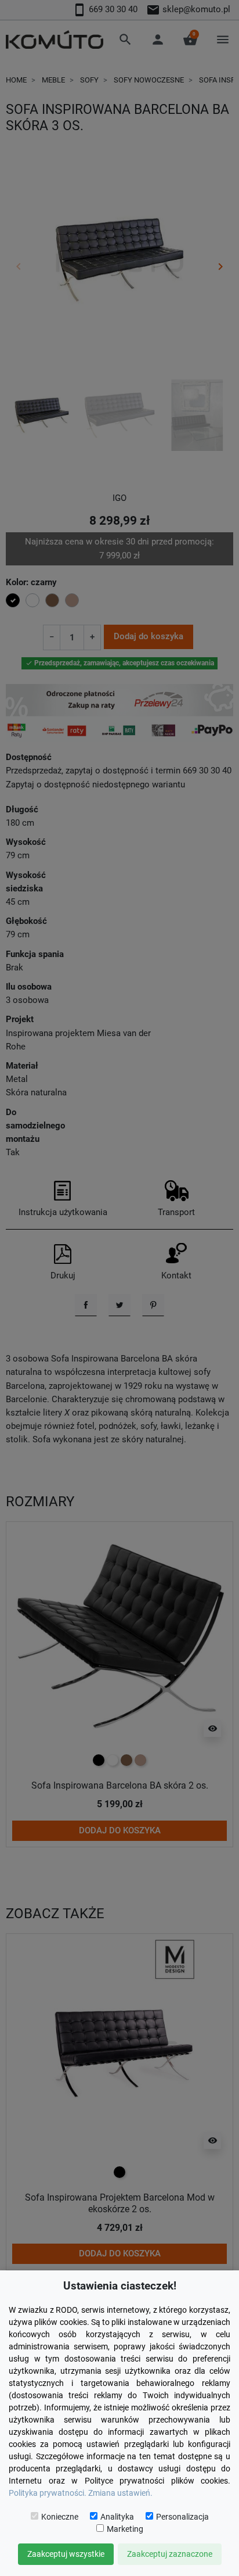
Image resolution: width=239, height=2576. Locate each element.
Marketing (125, 2529)
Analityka (117, 2517)
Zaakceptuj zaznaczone (170, 2554)
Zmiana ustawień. (120, 2493)
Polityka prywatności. (48, 2493)
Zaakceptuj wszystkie (66, 2554)
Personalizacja (182, 2517)
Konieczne (60, 2517)
